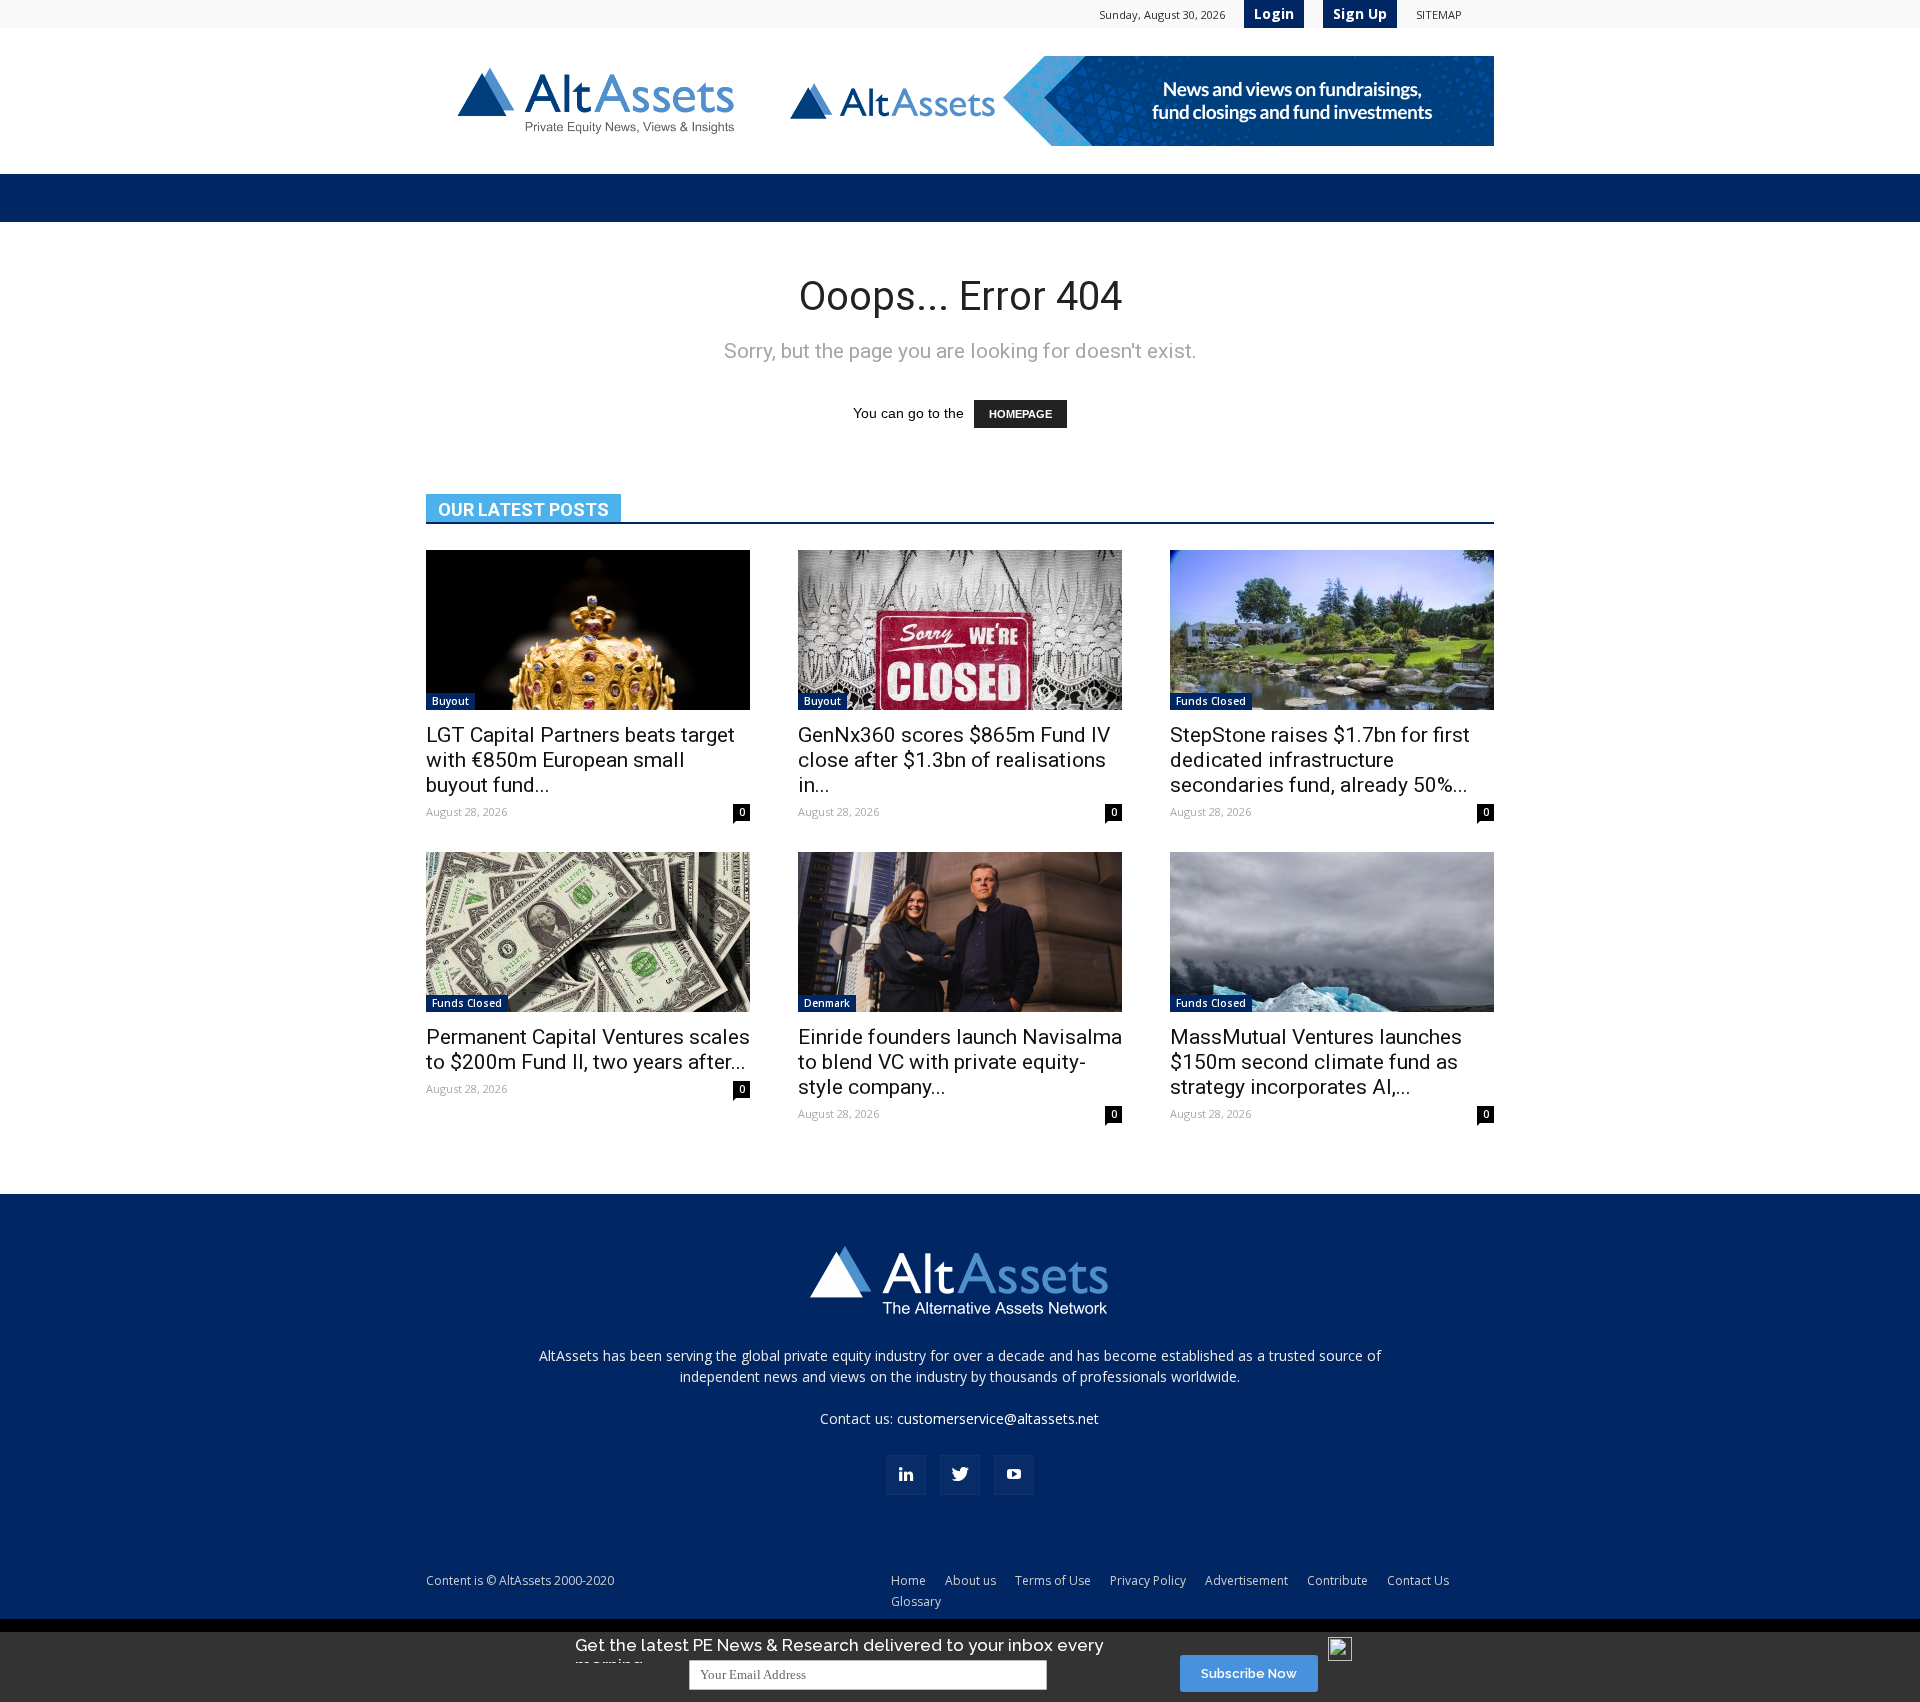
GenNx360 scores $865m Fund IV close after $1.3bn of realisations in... (954, 760)
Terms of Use (1053, 1580)
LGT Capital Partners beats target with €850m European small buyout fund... (580, 760)
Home (908, 1580)
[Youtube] (1014, 1475)
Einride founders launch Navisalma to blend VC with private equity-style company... (960, 1062)
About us (970, 1580)
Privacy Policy (1148, 1580)
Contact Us (1418, 1580)
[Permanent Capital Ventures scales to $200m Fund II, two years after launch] (588, 932)
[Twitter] (960, 1475)
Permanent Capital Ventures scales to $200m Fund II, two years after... (588, 1049)
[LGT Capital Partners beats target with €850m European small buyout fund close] (588, 630)
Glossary (916, 1601)
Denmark (827, 1003)
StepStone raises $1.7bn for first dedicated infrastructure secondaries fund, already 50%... (1320, 760)
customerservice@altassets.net (998, 1418)
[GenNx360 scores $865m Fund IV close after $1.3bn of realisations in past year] (960, 630)
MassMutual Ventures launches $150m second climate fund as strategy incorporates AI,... (1316, 1062)
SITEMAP (1439, 14)
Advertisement (1246, 1580)
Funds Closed (1211, 701)
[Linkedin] (906, 1475)
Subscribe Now (1249, 1673)
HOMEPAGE (1020, 414)
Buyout (450, 701)
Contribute (1337, 1580)
